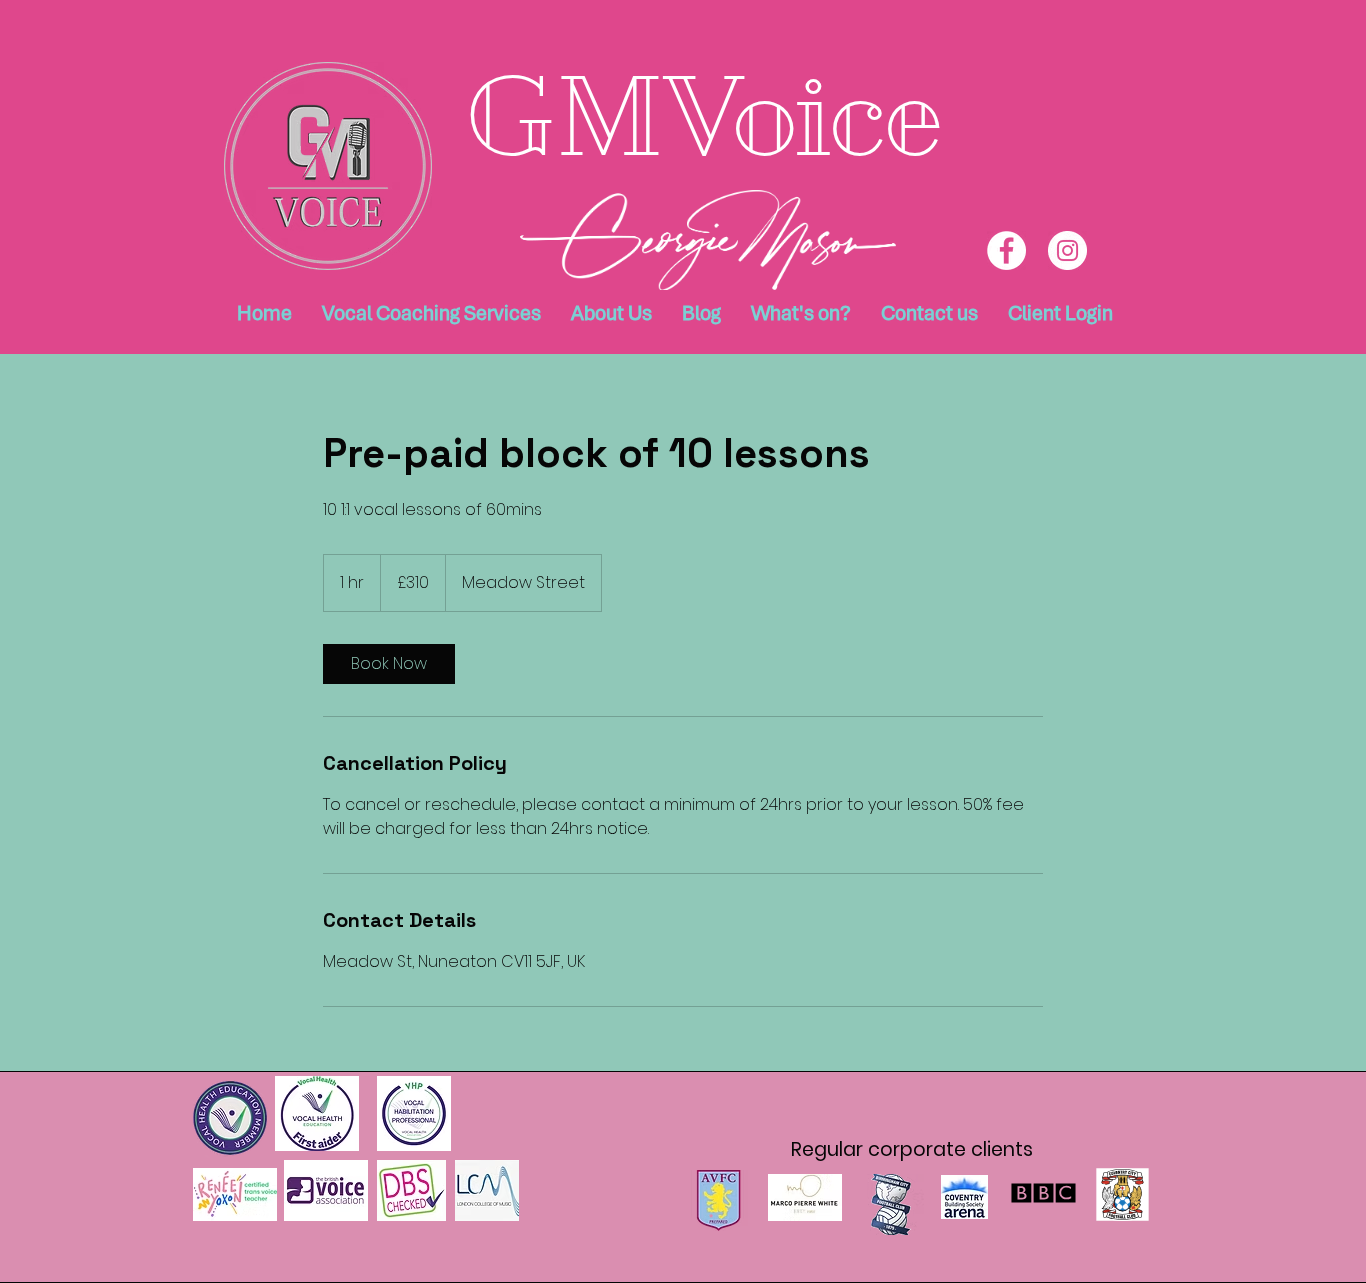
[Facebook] (1006, 250)
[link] (389, 664)
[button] (611, 312)
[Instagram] (1067, 250)
